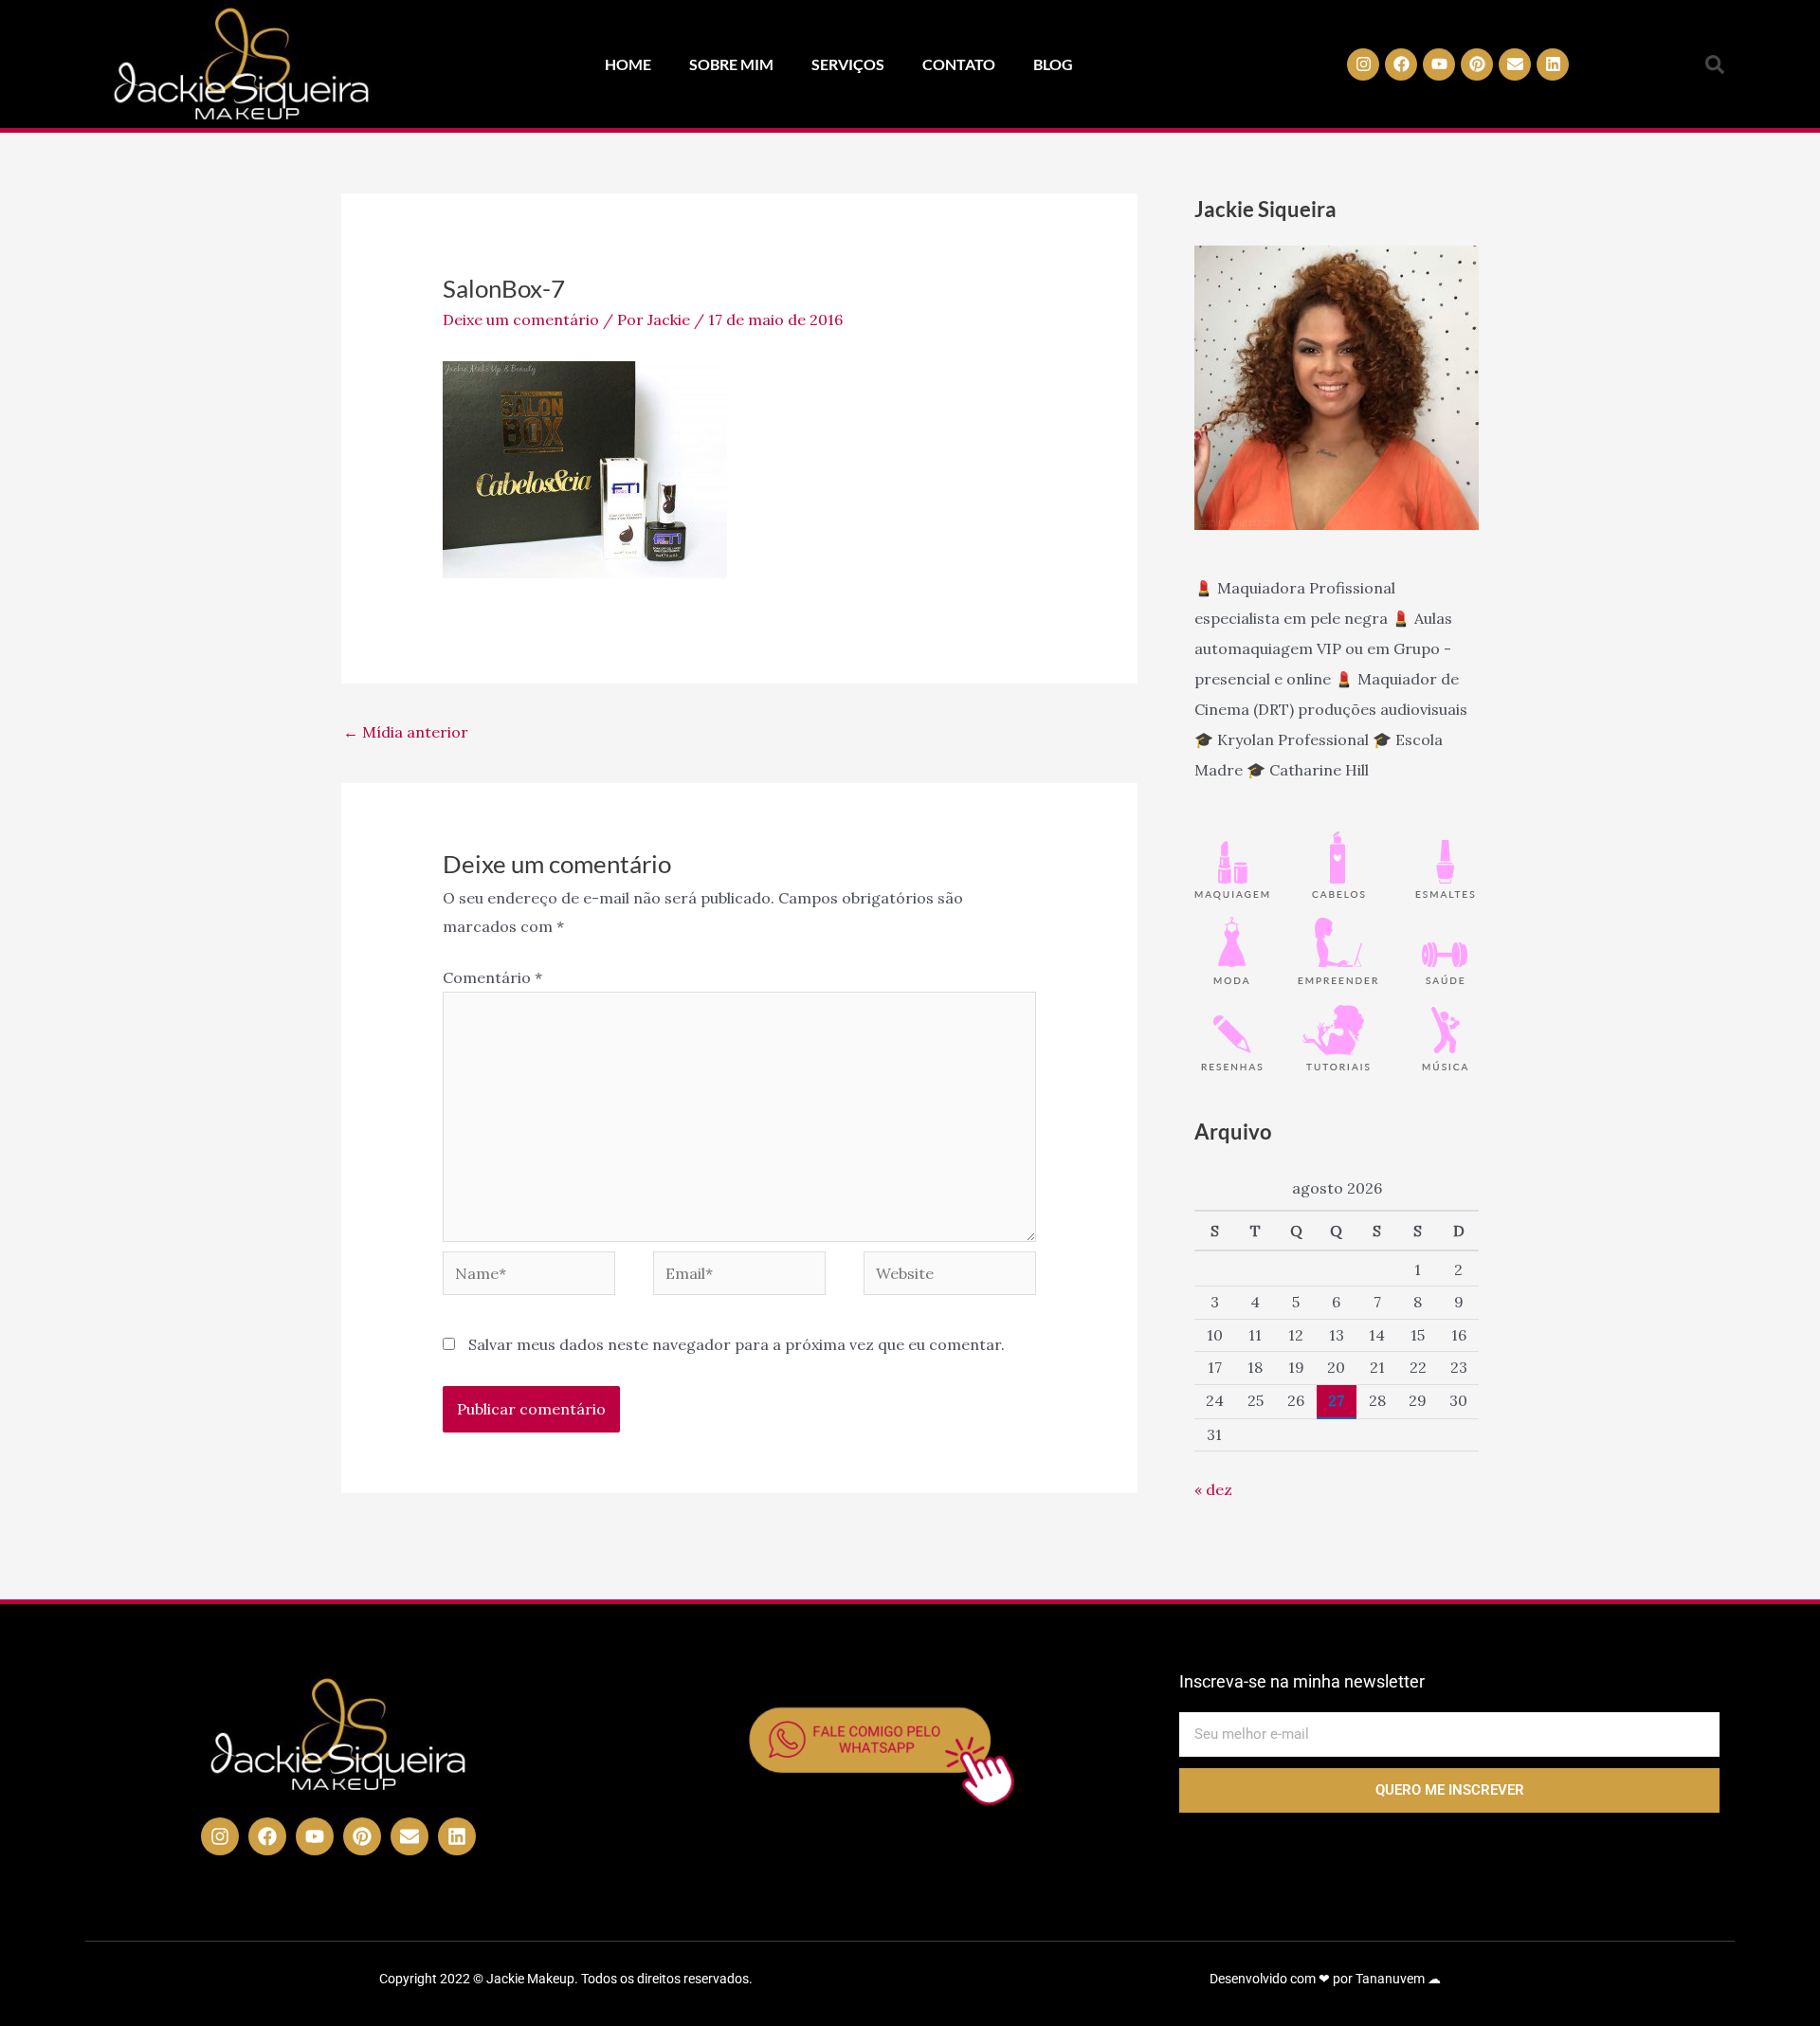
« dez (1213, 1489)
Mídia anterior (406, 732)
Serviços (848, 64)
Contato (959, 64)
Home (628, 64)
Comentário (492, 977)
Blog (1053, 64)
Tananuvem (1390, 1979)
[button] (1715, 64)
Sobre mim (731, 64)
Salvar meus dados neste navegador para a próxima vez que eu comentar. (737, 1344)
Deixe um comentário (521, 319)
